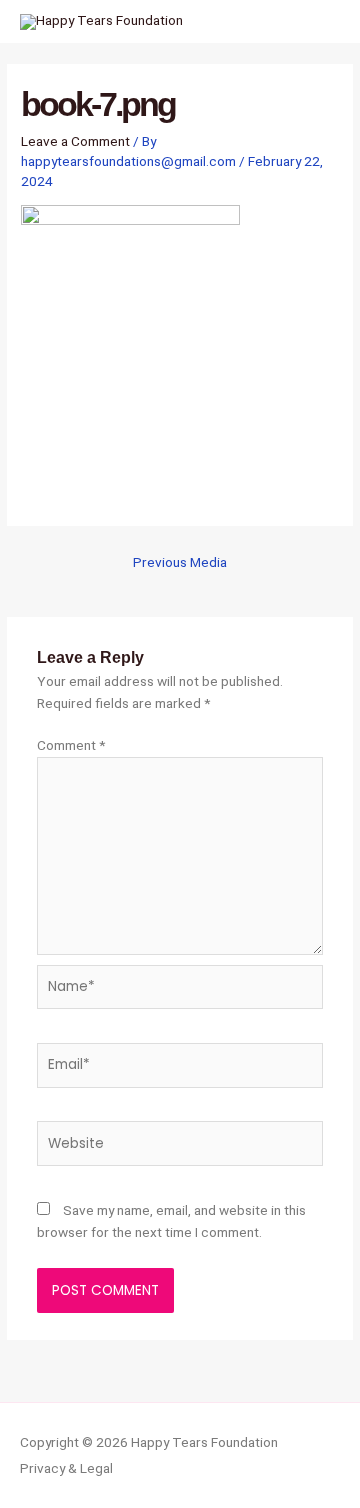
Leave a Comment (75, 141)
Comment (71, 745)
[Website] (180, 1147)
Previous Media (180, 562)
